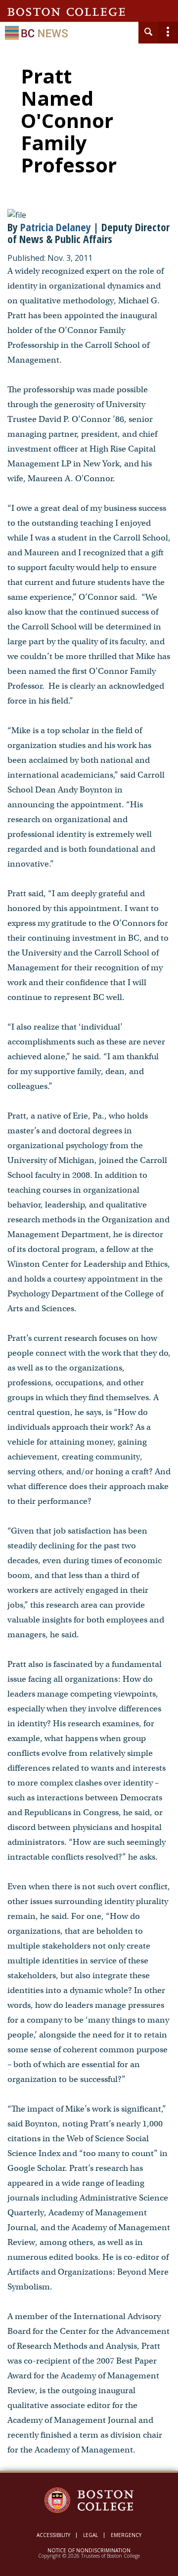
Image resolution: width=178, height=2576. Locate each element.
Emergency (126, 2535)
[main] (89, 1270)
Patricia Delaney (56, 227)
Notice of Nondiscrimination (89, 2550)
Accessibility (53, 2535)
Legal (90, 2535)
